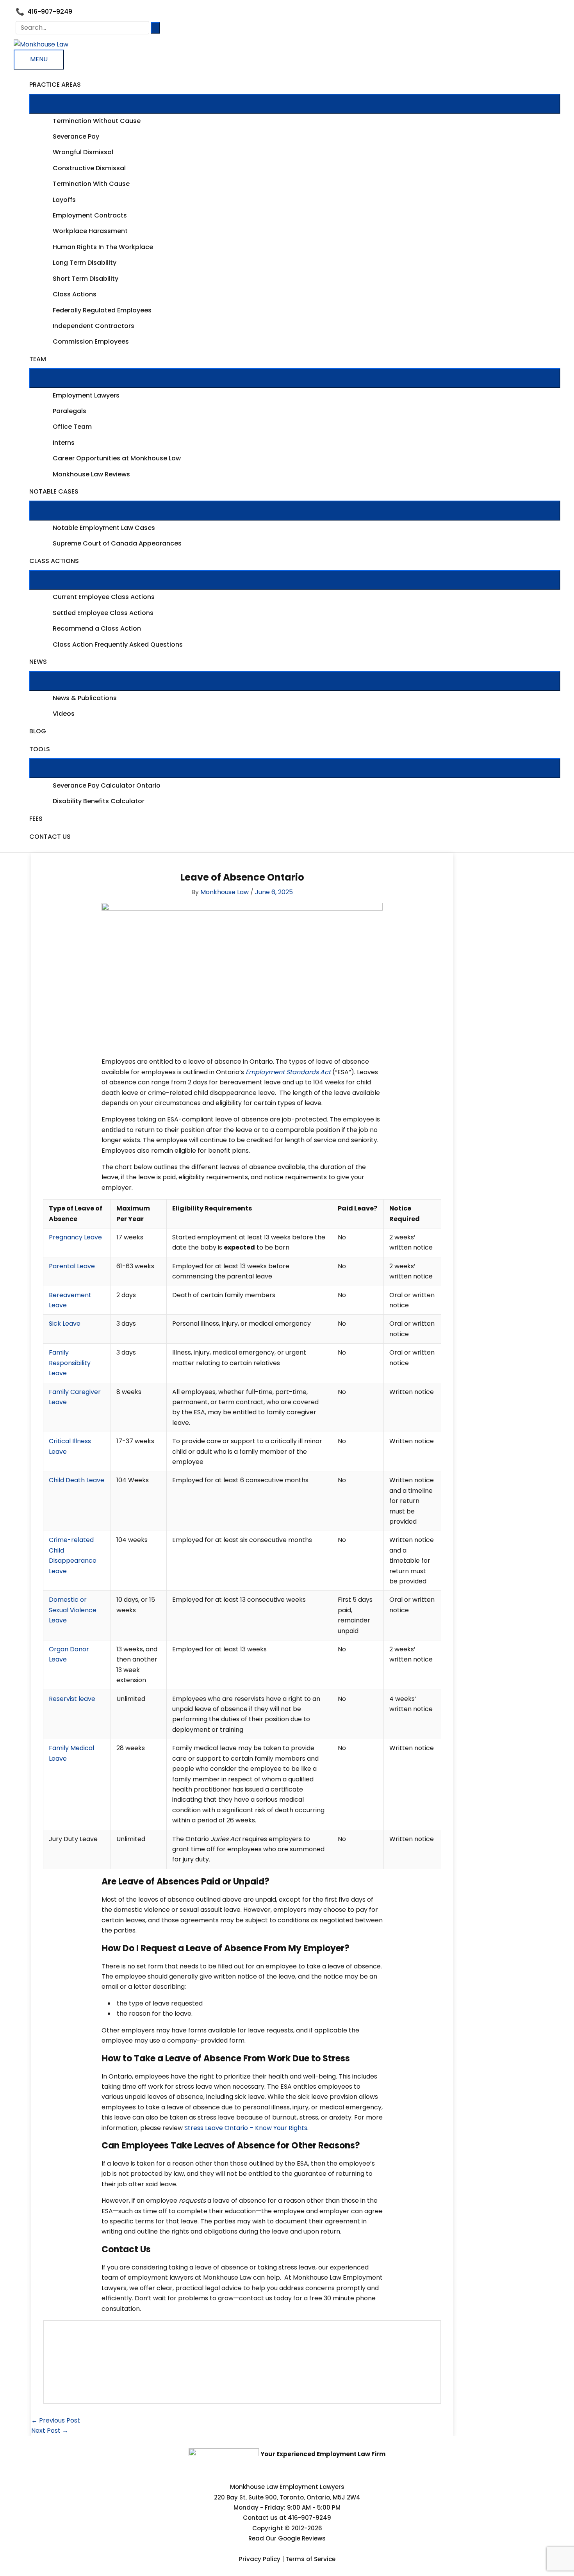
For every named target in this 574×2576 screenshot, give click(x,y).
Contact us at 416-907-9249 (287, 2518)
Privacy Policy (260, 2559)
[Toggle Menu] (295, 103)
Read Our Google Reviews (287, 2538)
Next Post (50, 2431)
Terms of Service (310, 2559)
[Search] (155, 28)
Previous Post (56, 2420)
